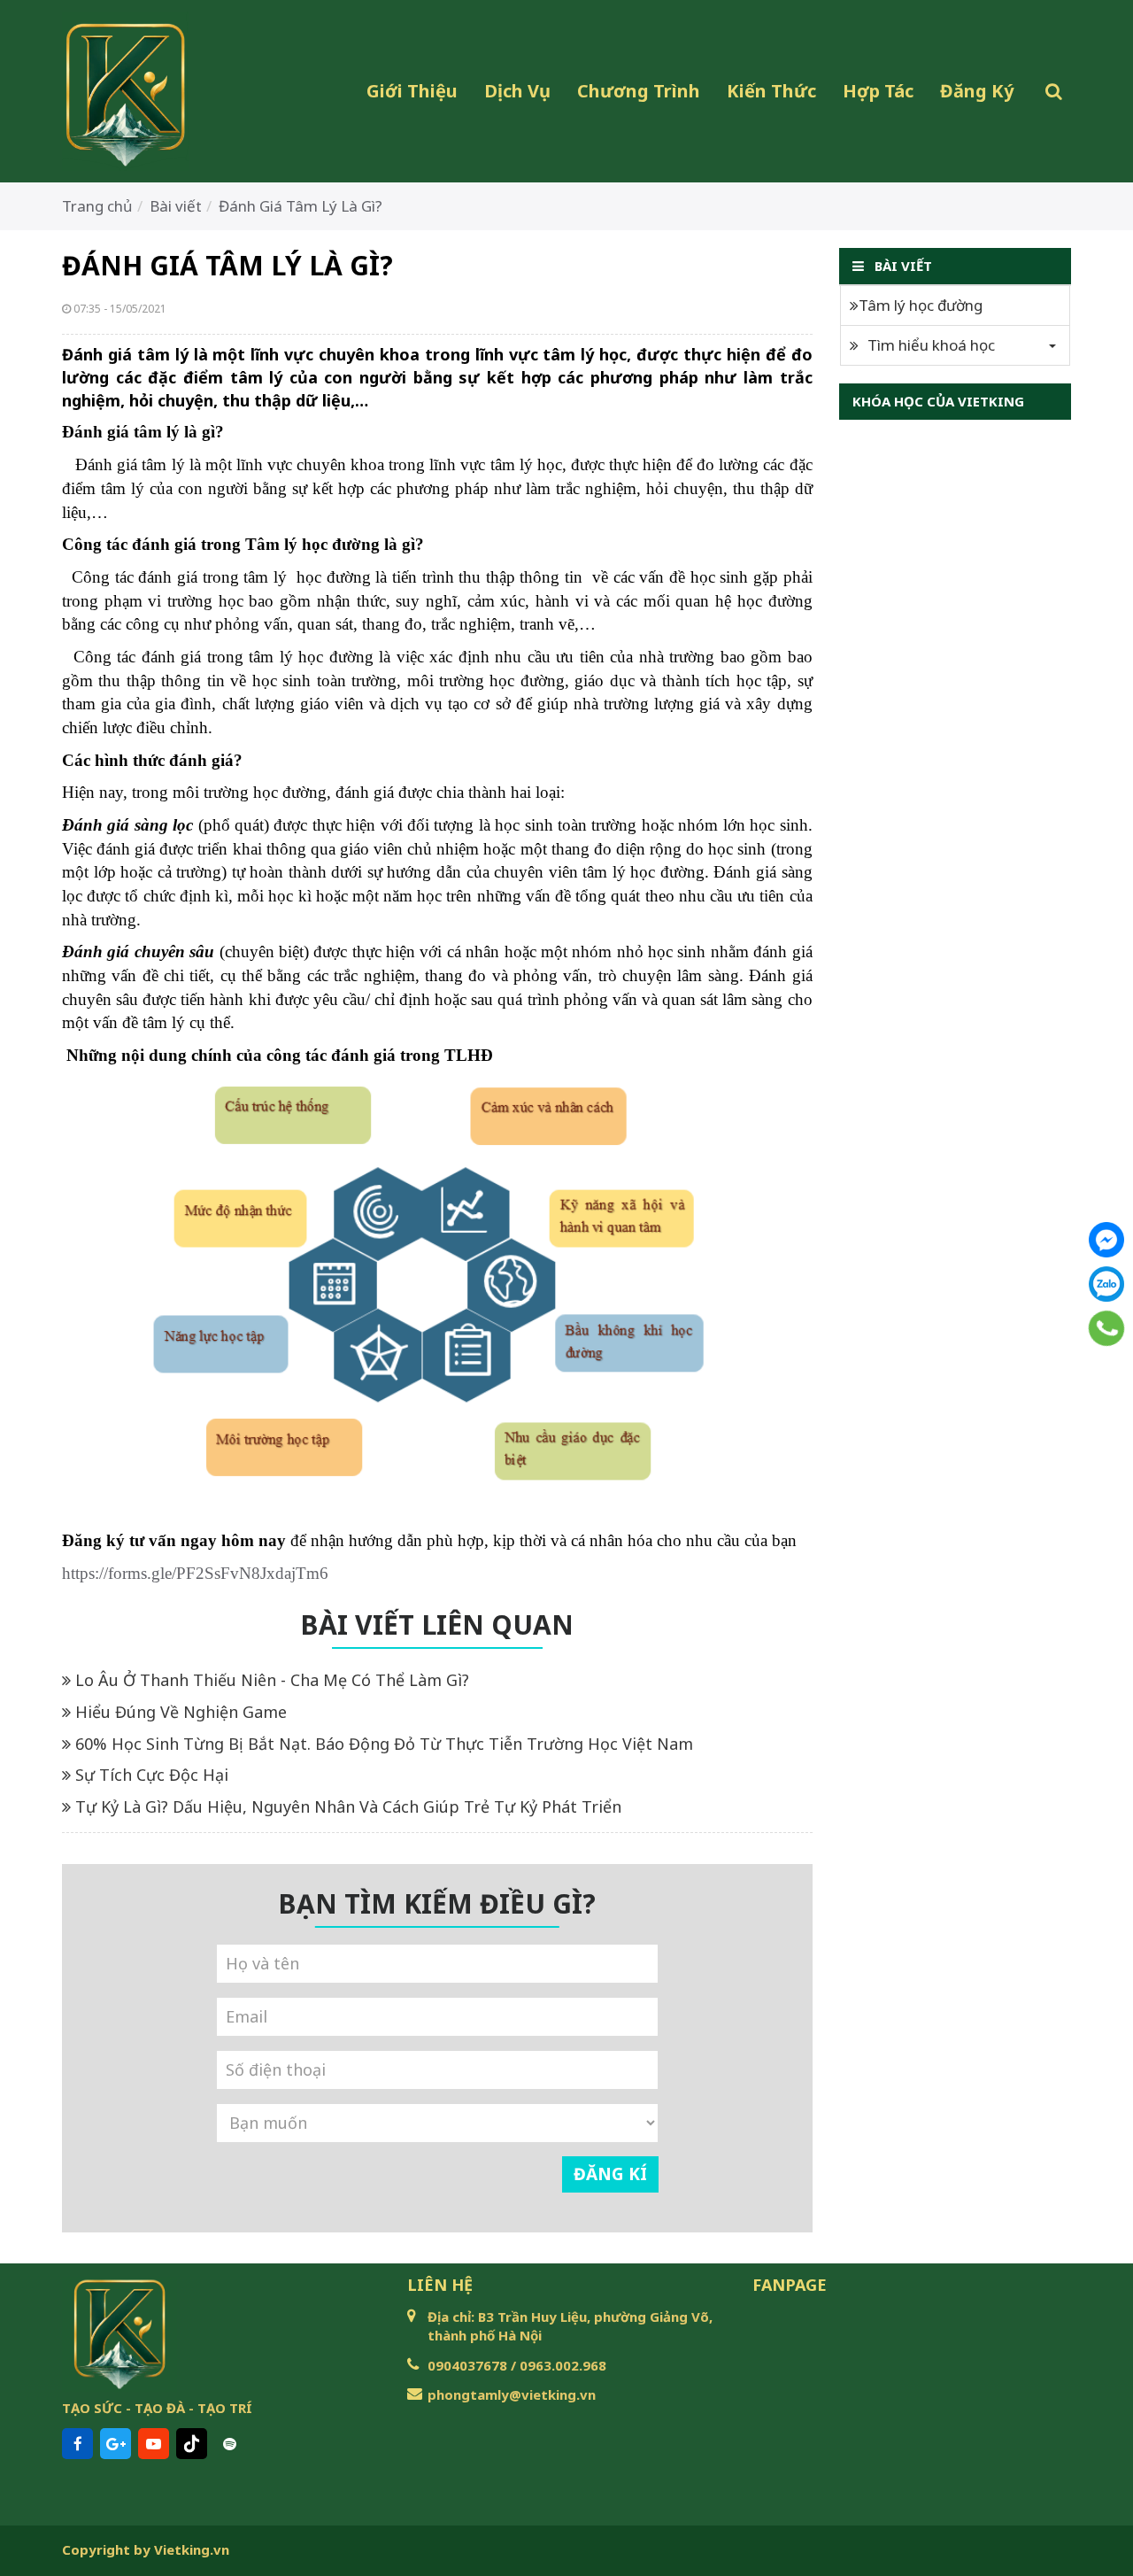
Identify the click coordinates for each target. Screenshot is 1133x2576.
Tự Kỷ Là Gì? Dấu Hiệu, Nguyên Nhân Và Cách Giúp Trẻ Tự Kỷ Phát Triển (346, 1806)
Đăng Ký (977, 91)
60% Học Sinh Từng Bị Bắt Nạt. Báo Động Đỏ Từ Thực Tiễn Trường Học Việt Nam (382, 1744)
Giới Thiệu (412, 91)
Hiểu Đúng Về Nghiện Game (179, 1712)
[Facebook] (1106, 1240)
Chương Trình (639, 91)
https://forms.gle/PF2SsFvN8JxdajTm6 (195, 1573)
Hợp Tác (878, 91)
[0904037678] (1107, 1328)
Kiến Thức (771, 91)
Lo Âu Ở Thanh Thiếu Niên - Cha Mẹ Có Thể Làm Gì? (270, 1680)
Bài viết (176, 206)
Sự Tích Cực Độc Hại (150, 1775)
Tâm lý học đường (921, 305)
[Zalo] (1106, 1284)
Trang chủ (97, 206)
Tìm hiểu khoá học (931, 345)
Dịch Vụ (517, 91)
